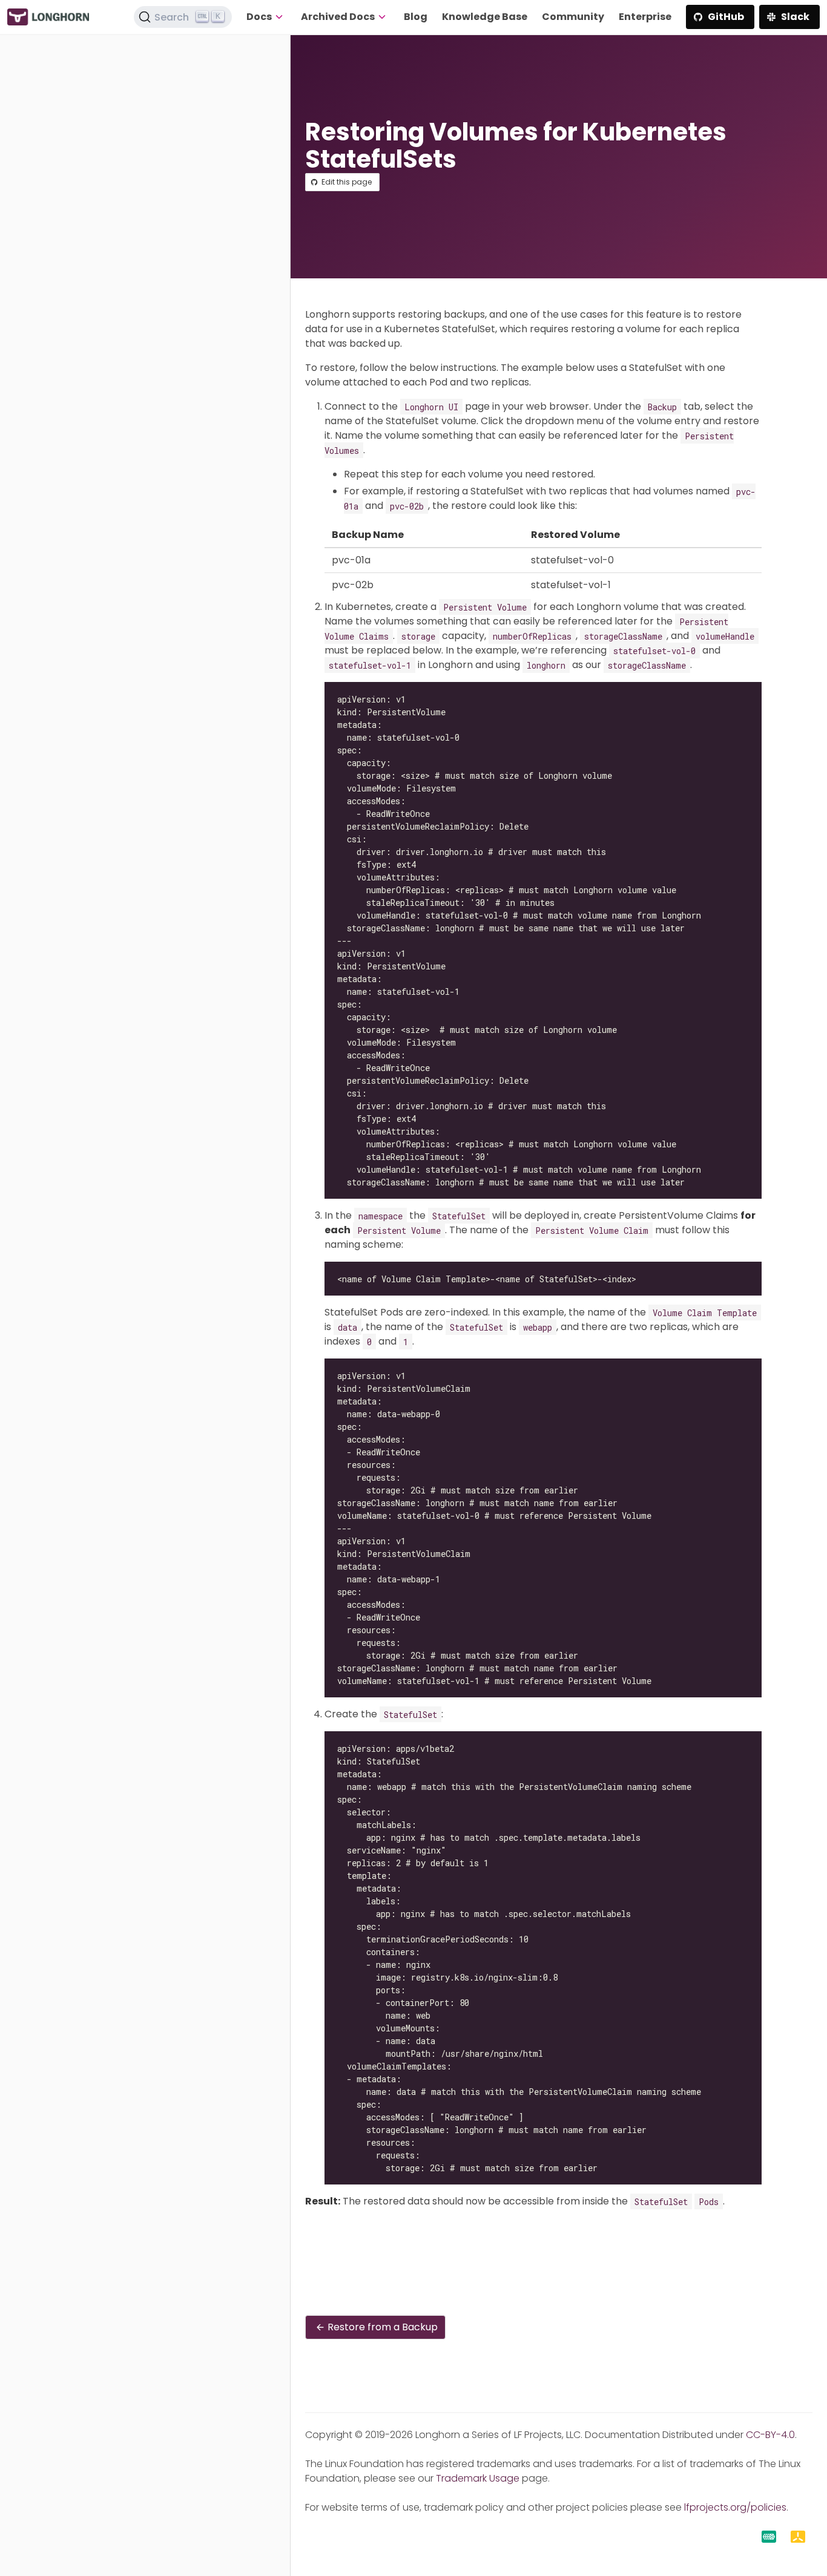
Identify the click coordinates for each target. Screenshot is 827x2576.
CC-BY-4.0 (770, 2435)
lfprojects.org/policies (735, 2507)
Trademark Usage (478, 2478)
